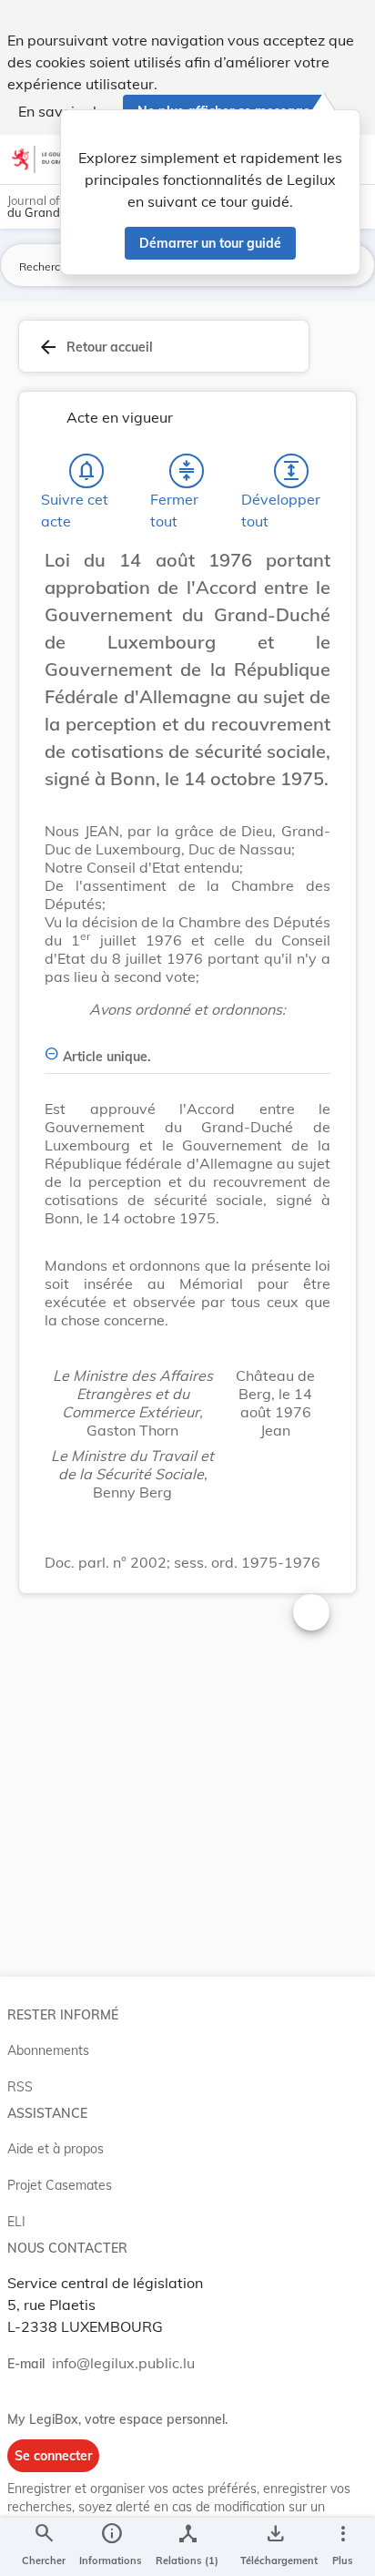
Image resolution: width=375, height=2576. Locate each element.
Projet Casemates (60, 2185)
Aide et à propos (56, 2149)
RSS (20, 2087)
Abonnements (48, 2050)
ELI (16, 2222)
